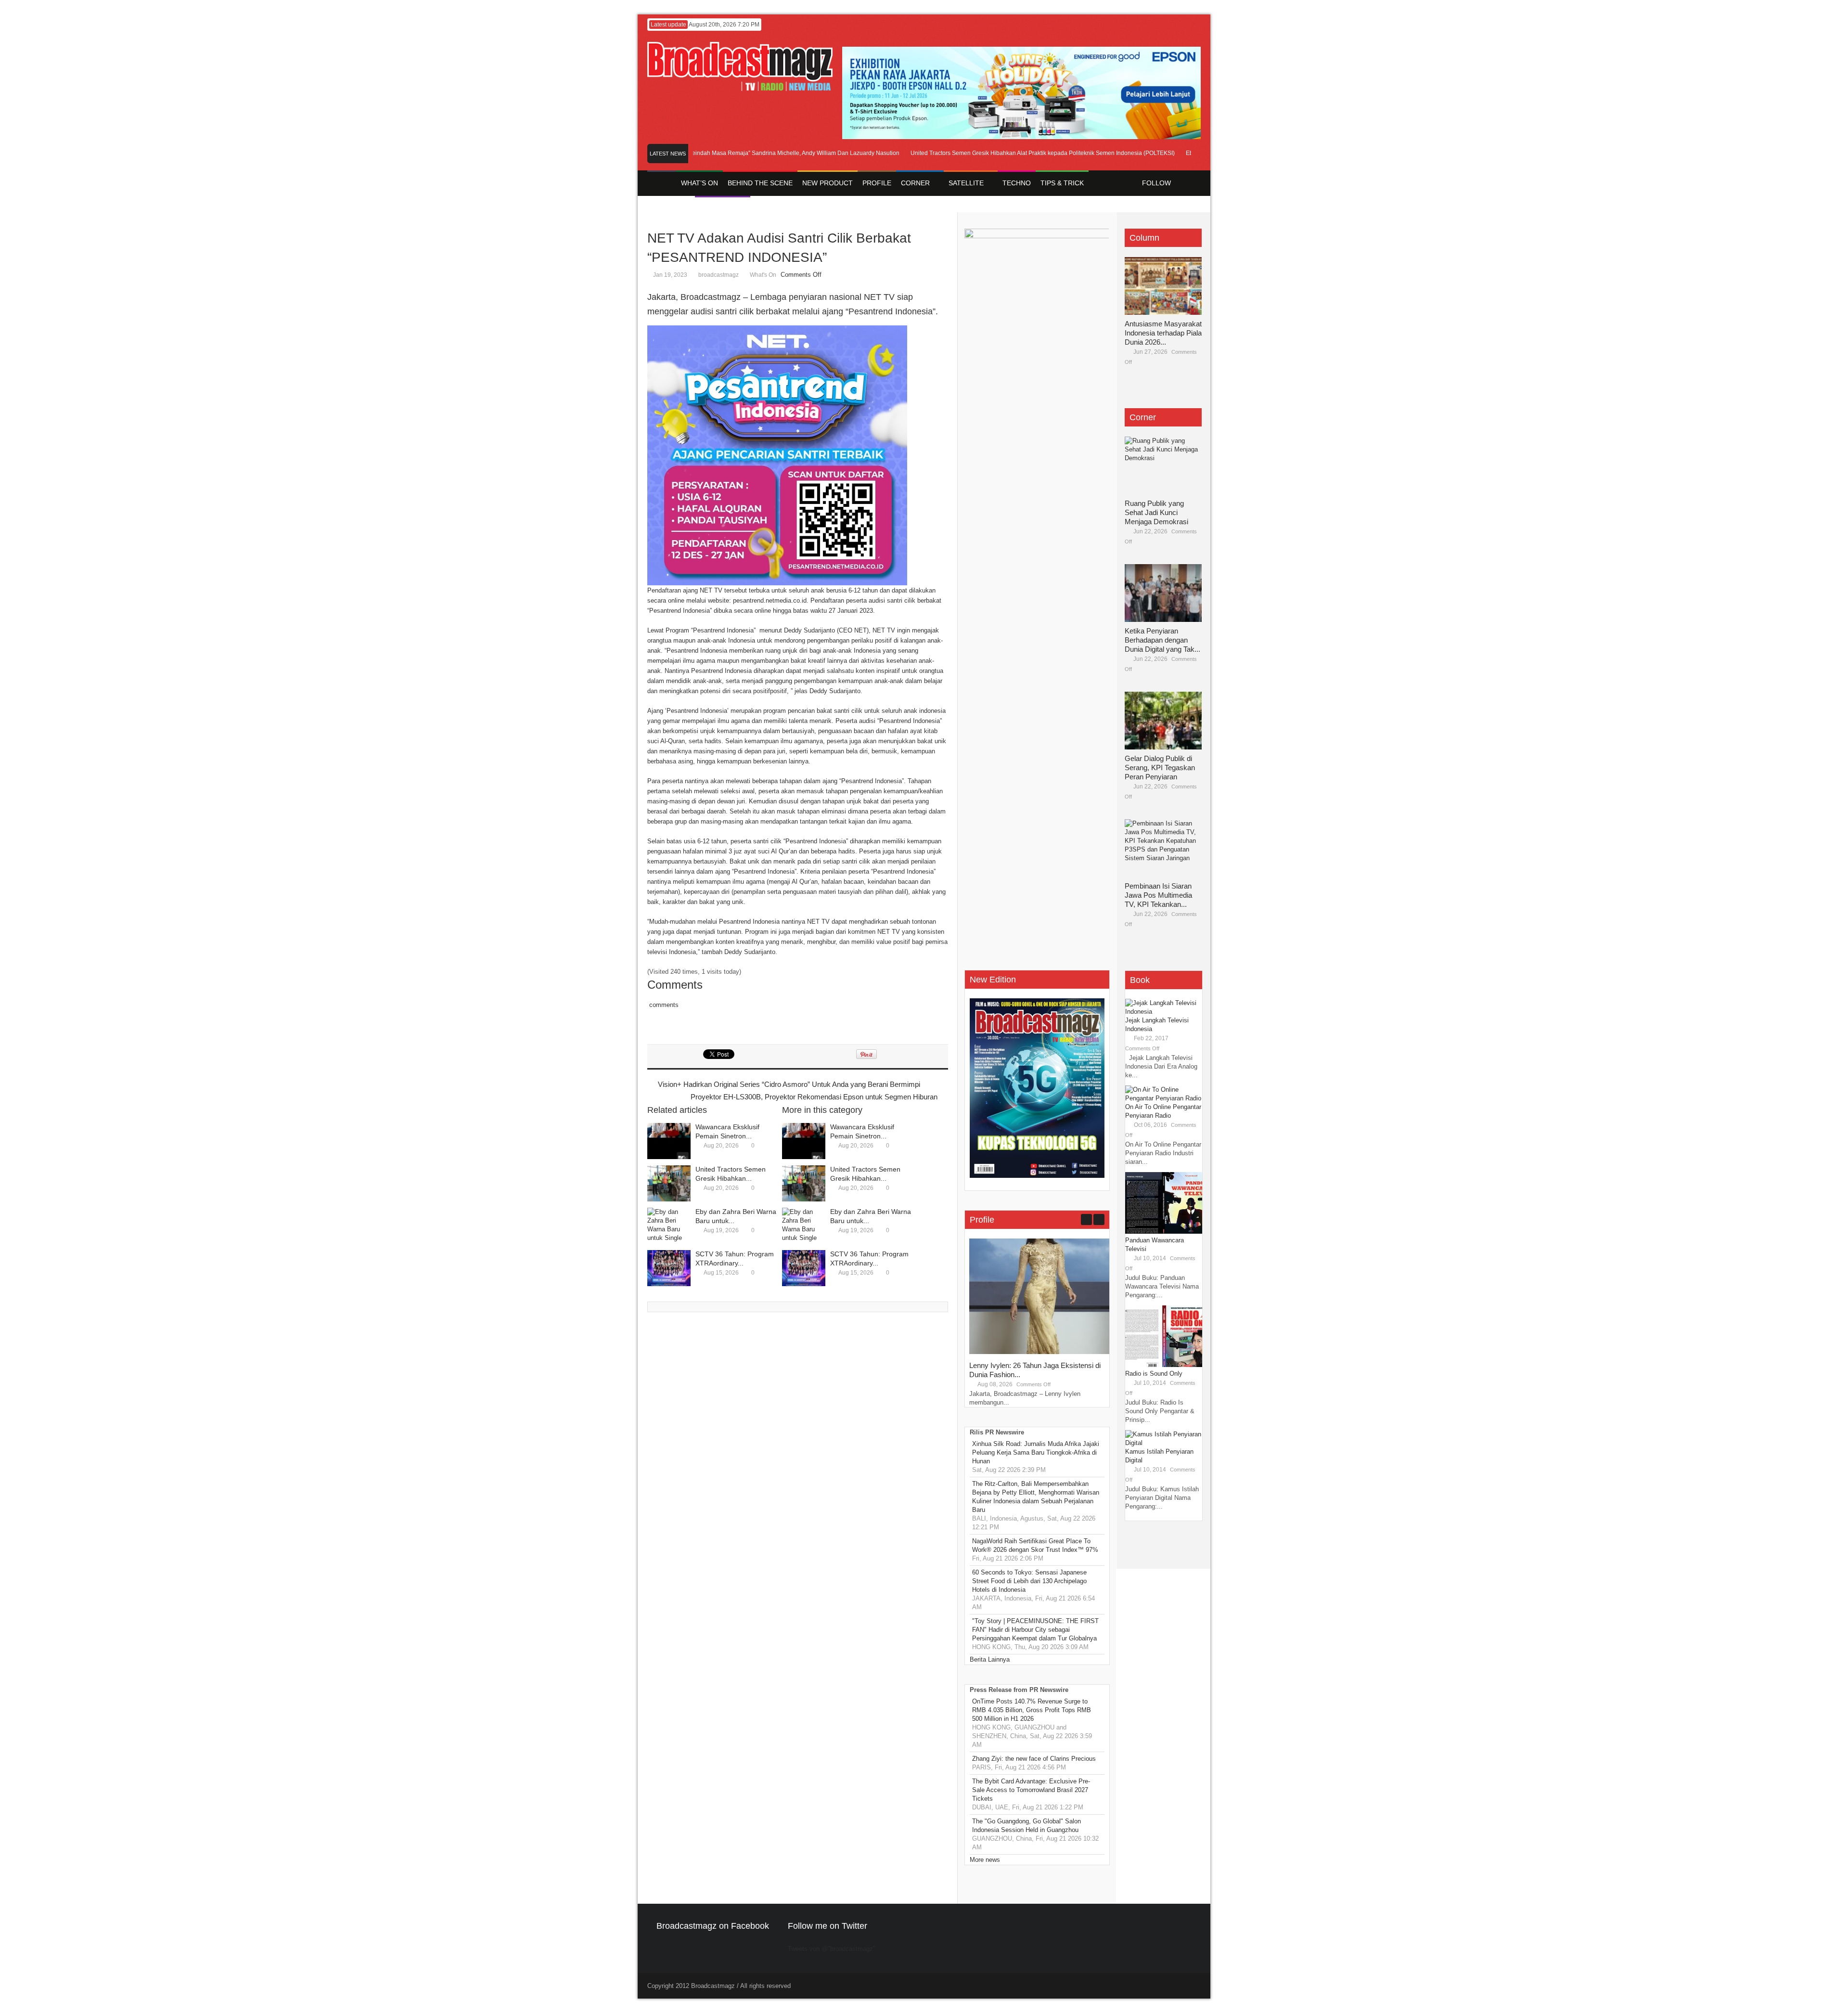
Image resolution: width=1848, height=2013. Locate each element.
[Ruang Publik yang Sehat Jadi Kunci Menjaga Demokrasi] (1163, 465)
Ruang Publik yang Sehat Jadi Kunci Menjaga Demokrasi (1156, 512)
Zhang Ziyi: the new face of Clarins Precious (1034, 1759)
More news (985, 1860)
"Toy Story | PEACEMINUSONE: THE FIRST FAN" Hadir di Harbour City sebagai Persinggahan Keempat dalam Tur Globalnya (1035, 1630)
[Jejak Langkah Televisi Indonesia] (1164, 1012)
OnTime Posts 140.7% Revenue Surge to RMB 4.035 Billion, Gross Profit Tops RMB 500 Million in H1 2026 (1032, 1710)
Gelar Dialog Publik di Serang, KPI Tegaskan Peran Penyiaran (1160, 768)
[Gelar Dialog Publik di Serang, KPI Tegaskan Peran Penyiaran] (1163, 721)
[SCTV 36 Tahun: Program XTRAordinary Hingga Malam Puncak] (669, 1268)
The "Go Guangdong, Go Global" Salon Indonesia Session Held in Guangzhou (1027, 1826)
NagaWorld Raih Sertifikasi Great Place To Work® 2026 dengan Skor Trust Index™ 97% (1035, 1545)
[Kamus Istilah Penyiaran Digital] (1164, 1443)
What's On (763, 275)
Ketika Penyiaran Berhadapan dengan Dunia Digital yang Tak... (1162, 640)
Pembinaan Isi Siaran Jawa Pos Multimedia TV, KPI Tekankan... (1158, 895)
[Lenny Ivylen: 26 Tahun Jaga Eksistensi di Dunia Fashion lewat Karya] (1041, 1352)
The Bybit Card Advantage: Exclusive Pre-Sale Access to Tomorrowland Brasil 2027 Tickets (1031, 1790)
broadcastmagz (719, 275)
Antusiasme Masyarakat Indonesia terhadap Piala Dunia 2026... (1163, 333)
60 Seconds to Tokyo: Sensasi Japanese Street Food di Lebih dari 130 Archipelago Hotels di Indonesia (1029, 1581)
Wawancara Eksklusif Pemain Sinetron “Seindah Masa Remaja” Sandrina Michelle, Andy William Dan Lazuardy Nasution (698, 153)
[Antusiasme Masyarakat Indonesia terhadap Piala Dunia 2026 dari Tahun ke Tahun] (1163, 286)
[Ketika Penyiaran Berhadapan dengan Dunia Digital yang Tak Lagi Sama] (1163, 593)
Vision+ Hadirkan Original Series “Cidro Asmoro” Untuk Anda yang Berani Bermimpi (789, 1084)
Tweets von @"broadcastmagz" (832, 1949)
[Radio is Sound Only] (1164, 1365)
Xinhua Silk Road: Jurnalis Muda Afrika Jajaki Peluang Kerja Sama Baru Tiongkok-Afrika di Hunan (1036, 1452)
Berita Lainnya (990, 1659)
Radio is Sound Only (1154, 1374)
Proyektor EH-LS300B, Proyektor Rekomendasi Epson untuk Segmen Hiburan (814, 1097)
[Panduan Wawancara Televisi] (1164, 1232)
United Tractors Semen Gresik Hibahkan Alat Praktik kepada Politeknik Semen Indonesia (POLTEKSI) (999, 153)
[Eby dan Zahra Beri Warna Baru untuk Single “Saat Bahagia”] (669, 1226)
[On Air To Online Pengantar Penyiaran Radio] (1164, 1098)
